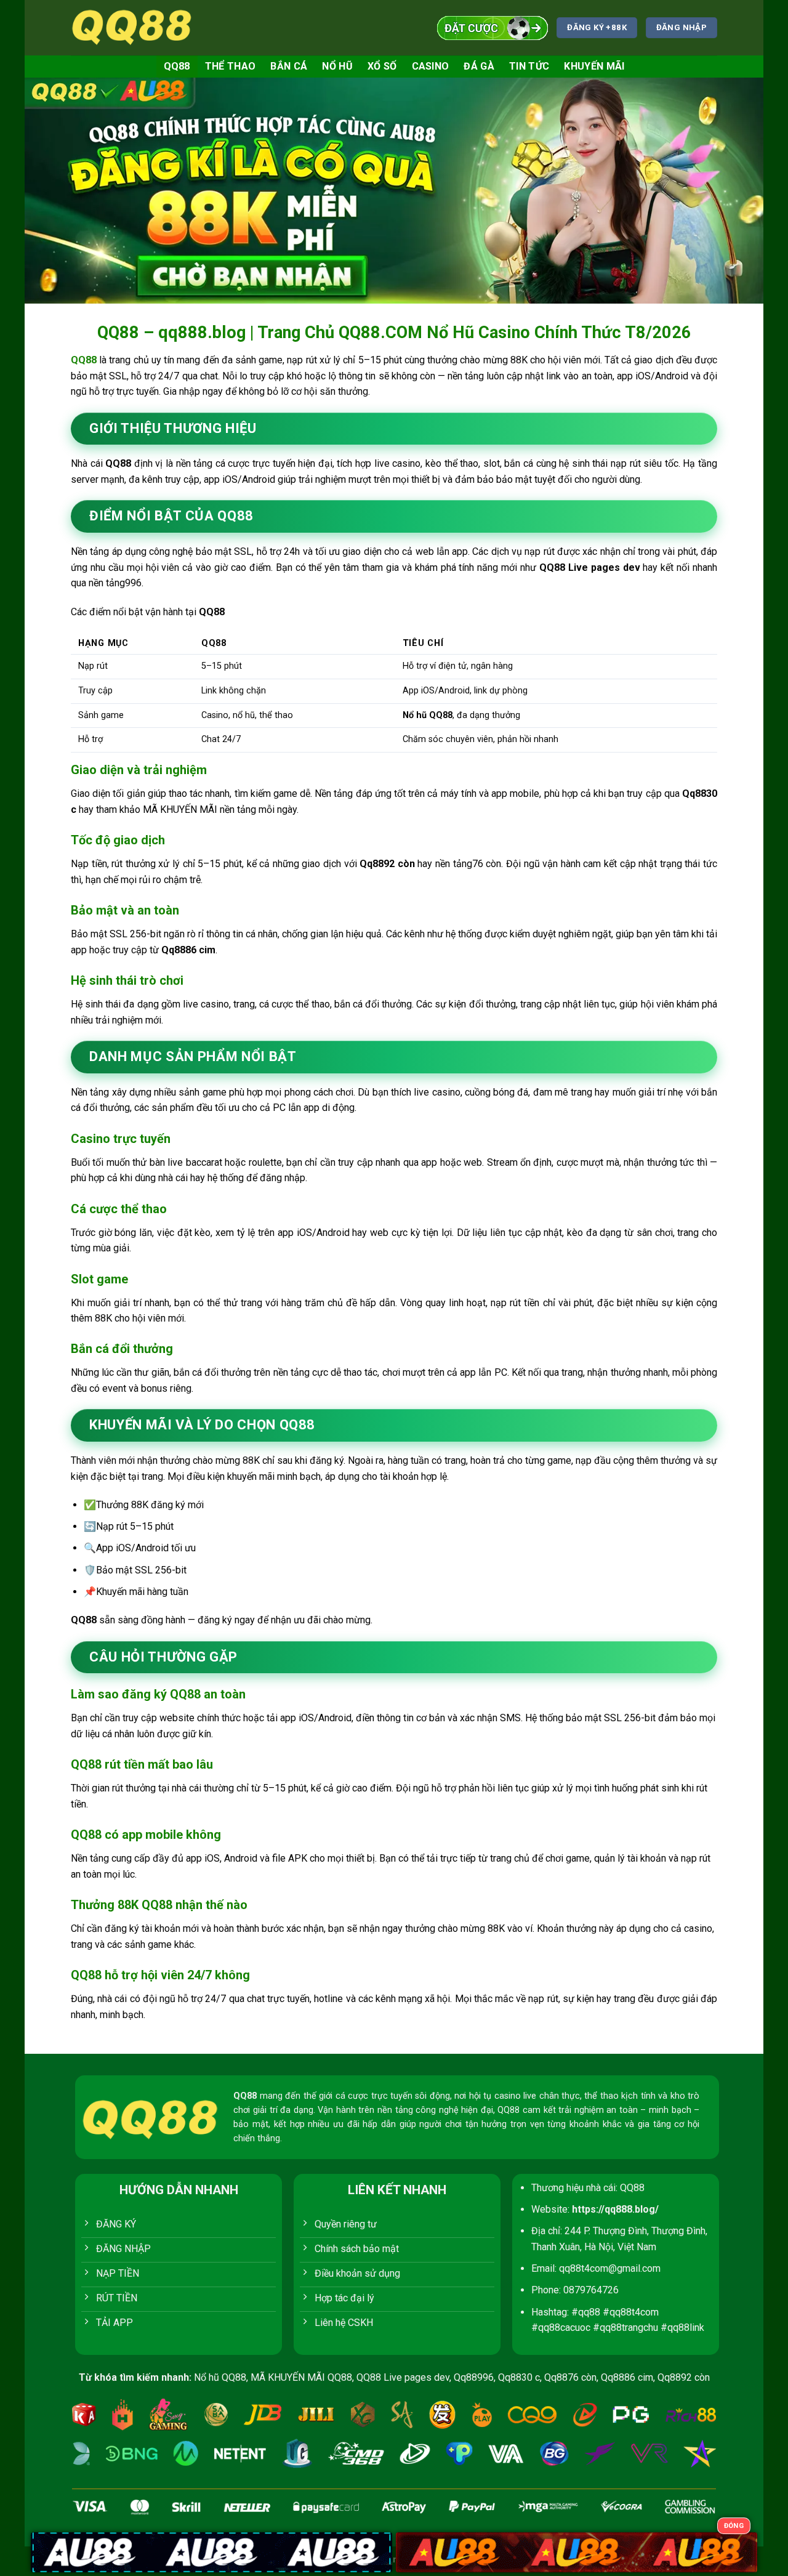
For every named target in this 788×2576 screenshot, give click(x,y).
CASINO (431, 66)
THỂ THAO (231, 66)
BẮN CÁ (289, 66)
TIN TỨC (529, 66)
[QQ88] (132, 27)
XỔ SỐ (382, 66)
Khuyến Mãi (594, 66)
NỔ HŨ (337, 66)
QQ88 (177, 66)
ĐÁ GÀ (479, 66)
